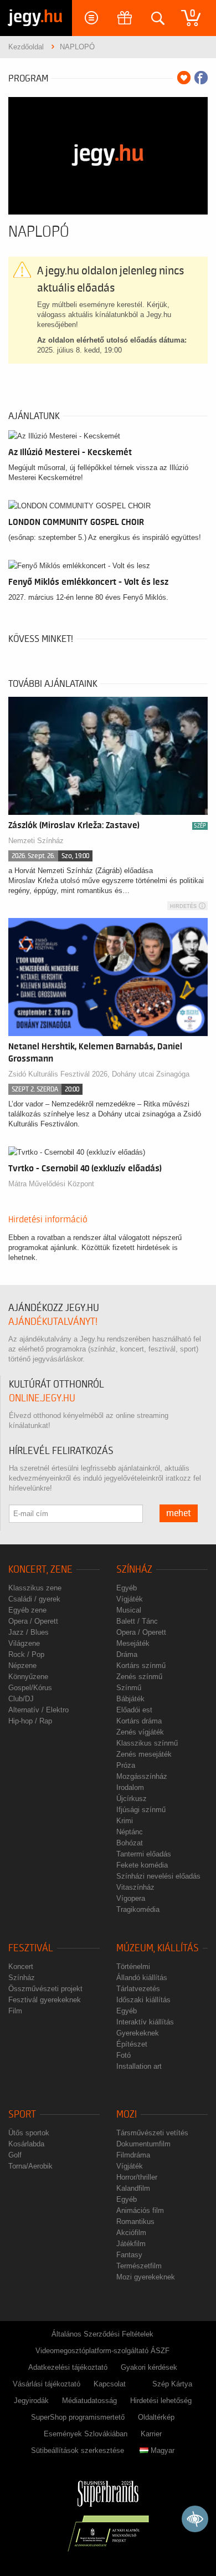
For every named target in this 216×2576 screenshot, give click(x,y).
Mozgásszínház (142, 1776)
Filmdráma (133, 2155)
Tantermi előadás (144, 1854)
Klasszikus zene (35, 1588)
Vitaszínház (135, 1887)
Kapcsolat (110, 2384)
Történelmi (133, 1967)
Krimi (125, 1821)
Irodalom (130, 1787)
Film (15, 2011)
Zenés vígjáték (140, 1732)
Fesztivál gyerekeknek (45, 2000)
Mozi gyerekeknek (146, 2277)
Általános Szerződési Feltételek (102, 2334)
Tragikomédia (138, 1909)
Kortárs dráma (139, 1721)
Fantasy (129, 2255)
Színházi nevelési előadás (158, 1876)
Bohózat (130, 1843)
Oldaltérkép (156, 2417)
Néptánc (130, 1832)
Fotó (124, 2055)
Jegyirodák (31, 2401)
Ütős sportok (29, 2133)
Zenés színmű (139, 1677)
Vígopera (131, 1898)
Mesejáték (133, 1643)
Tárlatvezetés (138, 1989)
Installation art (139, 2066)
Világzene (24, 1643)
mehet (179, 1513)
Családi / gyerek (34, 1599)
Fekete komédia (142, 1865)
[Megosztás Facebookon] (201, 78)
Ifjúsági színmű (141, 1810)
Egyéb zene (27, 1610)
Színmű (129, 1688)
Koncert (21, 1967)
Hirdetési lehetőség (161, 2401)
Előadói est (134, 1710)
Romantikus (135, 2222)
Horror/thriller (137, 2177)
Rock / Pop (26, 1654)
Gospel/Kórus (30, 1688)
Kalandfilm (133, 2188)
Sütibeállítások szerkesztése (78, 2450)
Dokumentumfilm (143, 2144)
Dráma (127, 1654)
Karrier (151, 2434)
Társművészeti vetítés (152, 2133)
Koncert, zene (40, 1570)
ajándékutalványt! (53, 1322)
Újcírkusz (132, 1799)
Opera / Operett (33, 1621)
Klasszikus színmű (147, 1743)
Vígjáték (130, 1599)
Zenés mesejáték (144, 1754)
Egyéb (127, 1588)
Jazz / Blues (29, 1632)
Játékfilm (131, 2244)
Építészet (132, 2044)
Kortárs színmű (141, 1666)
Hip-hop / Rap (30, 1721)
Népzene (22, 1666)
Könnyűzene (28, 1677)
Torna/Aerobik (30, 2166)
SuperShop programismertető (78, 2417)
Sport (22, 2115)
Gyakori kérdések (149, 2367)
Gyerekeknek (138, 2033)
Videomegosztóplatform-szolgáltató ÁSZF (102, 2351)
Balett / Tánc (137, 1621)
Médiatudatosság (89, 2401)
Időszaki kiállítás (143, 2000)
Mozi (127, 2115)
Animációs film (140, 2210)
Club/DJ (21, 1699)
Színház (134, 1570)
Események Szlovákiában (86, 2434)
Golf (15, 2155)
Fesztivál (31, 1948)
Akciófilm (131, 2233)
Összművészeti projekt (45, 1989)
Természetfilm (139, 2266)
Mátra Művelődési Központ (51, 1184)
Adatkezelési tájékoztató (68, 2367)
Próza (126, 1765)
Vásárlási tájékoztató (47, 2384)
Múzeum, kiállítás (158, 1948)
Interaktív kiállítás (145, 2022)
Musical (129, 1610)
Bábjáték (130, 1699)
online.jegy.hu (42, 1398)
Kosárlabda (26, 2144)
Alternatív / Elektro (38, 1710)
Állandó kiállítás (142, 1978)
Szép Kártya (172, 2384)
